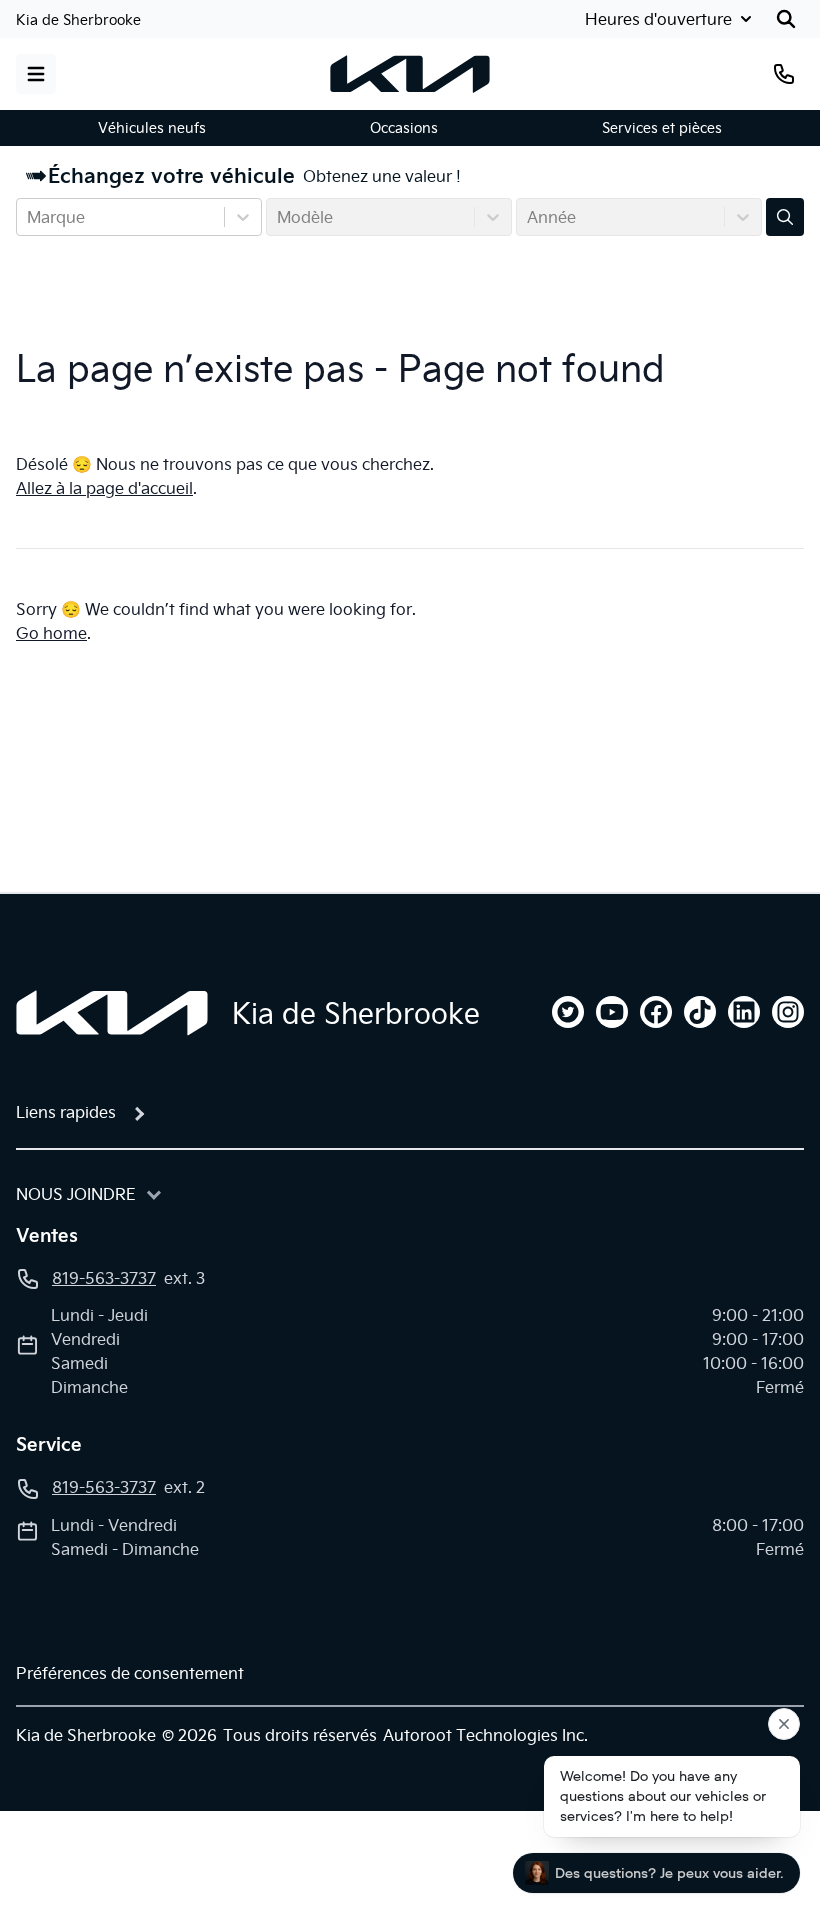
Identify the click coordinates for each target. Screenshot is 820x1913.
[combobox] (29, 217)
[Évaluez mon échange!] (785, 217)
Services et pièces (662, 128)
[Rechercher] (786, 19)
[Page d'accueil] (112, 1013)
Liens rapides (66, 1112)
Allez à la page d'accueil (104, 488)
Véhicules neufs (152, 128)
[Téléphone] (784, 74)
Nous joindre (76, 1194)
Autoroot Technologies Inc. (485, 1735)
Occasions (404, 128)
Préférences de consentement (130, 1673)
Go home (51, 633)
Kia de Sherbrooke (78, 20)
